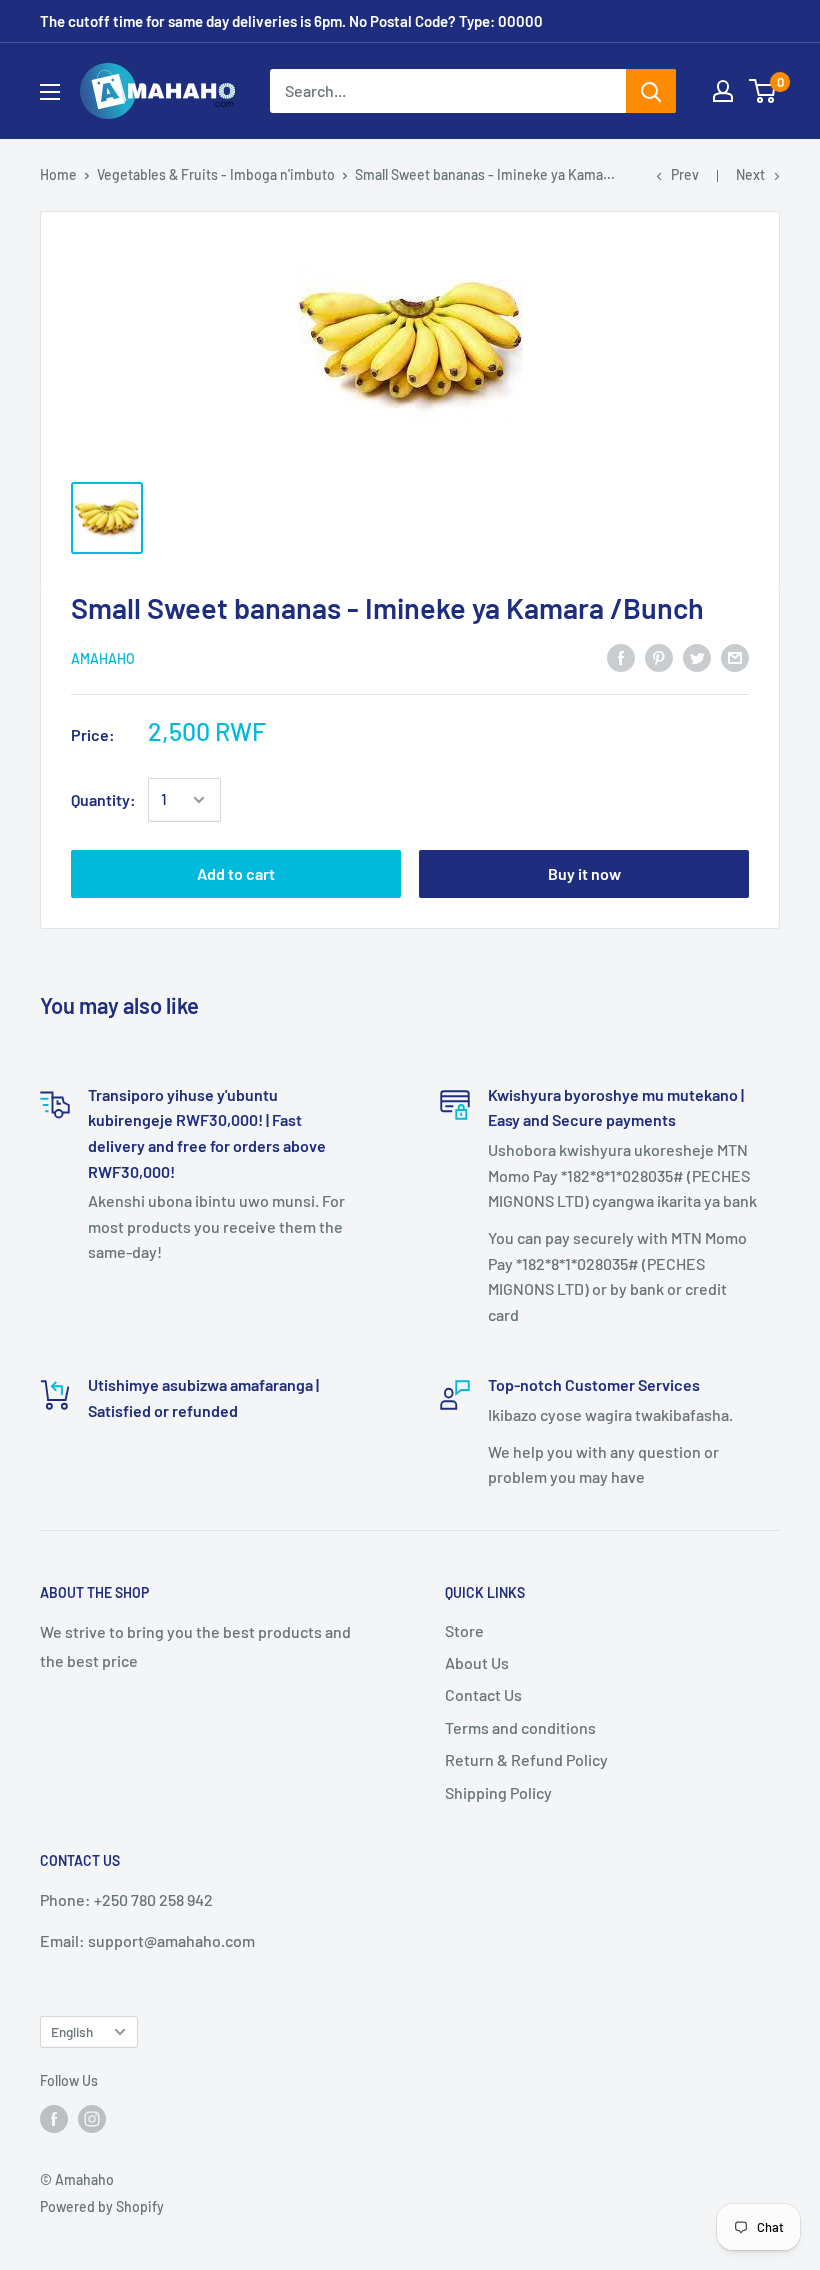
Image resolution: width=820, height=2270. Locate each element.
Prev (685, 174)
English (72, 2031)
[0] (763, 91)
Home (58, 174)
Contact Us (483, 1694)
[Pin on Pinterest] (659, 656)
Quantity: (103, 799)
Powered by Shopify (102, 2206)
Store (464, 1630)
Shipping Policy (498, 1792)
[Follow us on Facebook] (54, 2119)
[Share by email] (735, 656)
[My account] (723, 91)
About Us (477, 1662)
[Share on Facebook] (621, 656)
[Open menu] (50, 92)
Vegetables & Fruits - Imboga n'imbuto (216, 174)
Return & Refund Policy (526, 1759)
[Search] (651, 91)
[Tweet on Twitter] (697, 656)
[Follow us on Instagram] (92, 2119)
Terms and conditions (520, 1727)
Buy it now (584, 873)
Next (750, 174)
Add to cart (236, 873)
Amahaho (103, 658)
